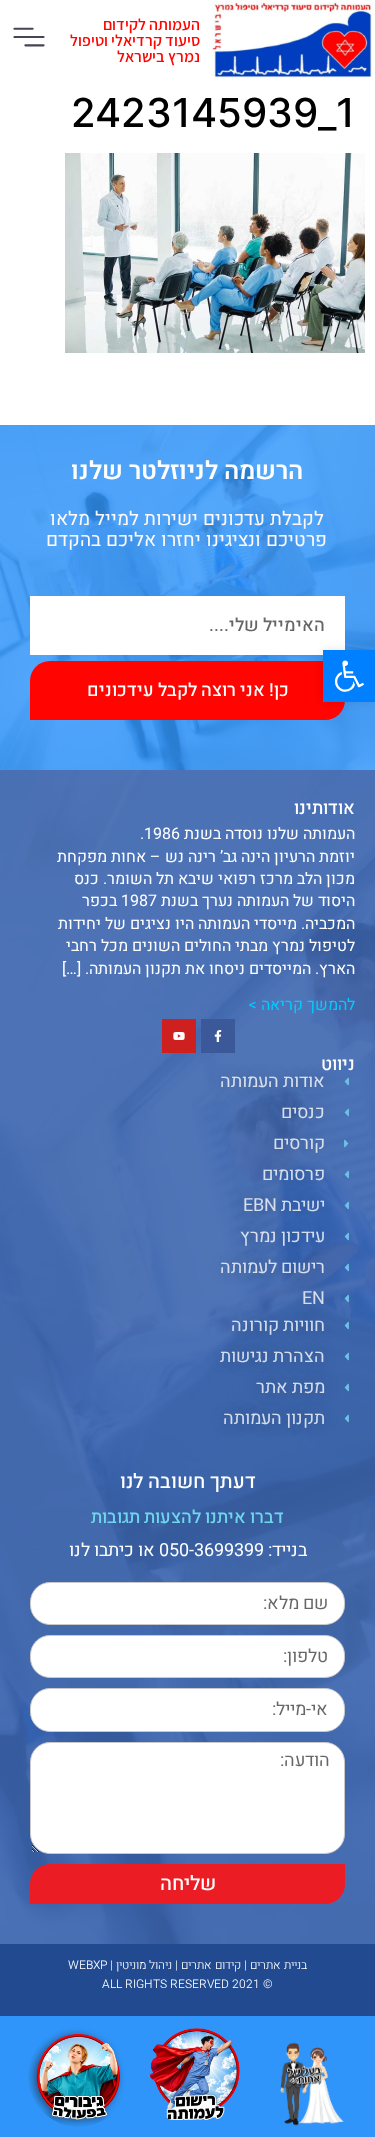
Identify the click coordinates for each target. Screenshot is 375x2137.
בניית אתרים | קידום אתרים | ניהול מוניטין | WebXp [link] (187, 1965)
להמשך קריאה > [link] (301, 1005)
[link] (349, 676)
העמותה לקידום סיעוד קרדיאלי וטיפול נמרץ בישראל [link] (135, 40)
